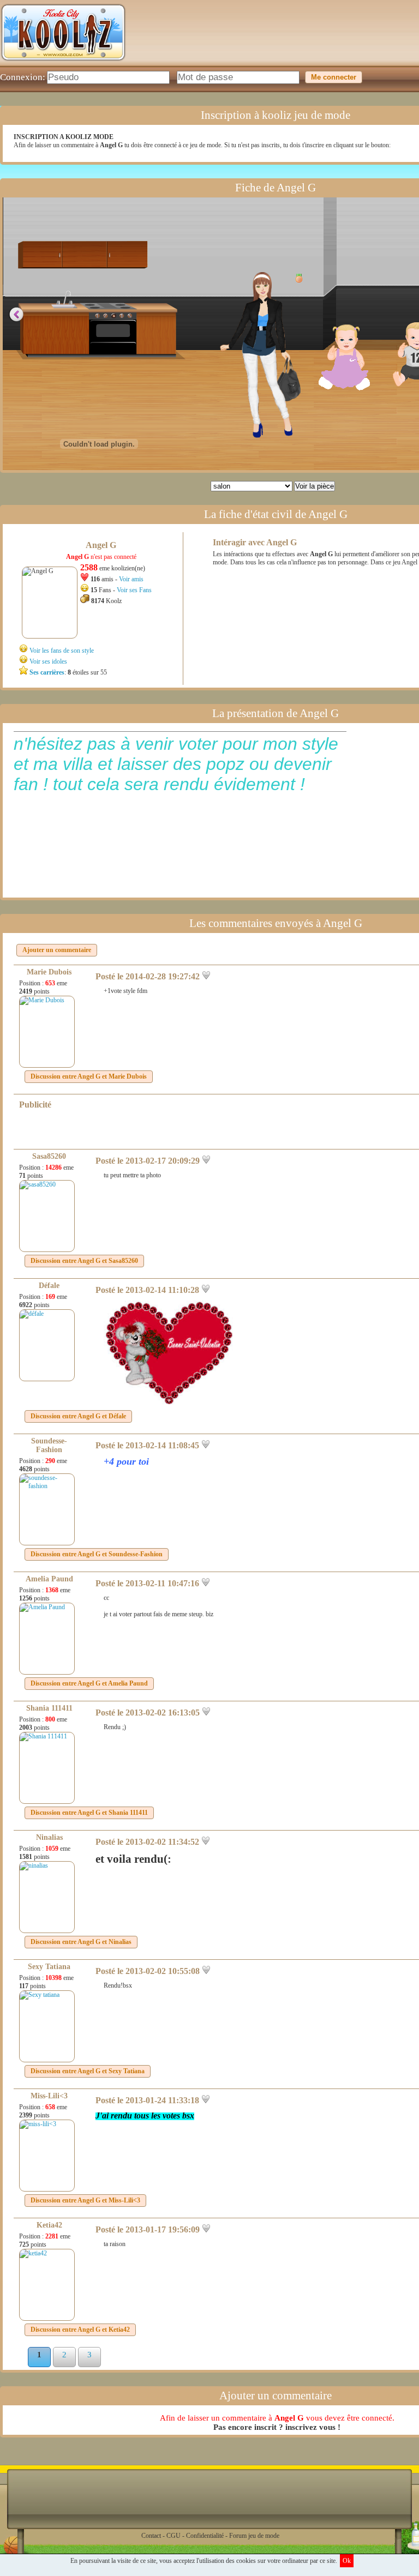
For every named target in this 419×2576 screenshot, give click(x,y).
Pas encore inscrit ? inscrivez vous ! (277, 2427)
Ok (347, 2561)
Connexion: (23, 77)
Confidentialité (205, 2536)
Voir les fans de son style (62, 651)
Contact (151, 2536)
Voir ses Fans (134, 590)
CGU (173, 2536)
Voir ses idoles (48, 661)
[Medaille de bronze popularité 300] (296, 278)
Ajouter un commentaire (57, 950)
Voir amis (131, 579)
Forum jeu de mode (254, 2536)
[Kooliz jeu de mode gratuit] (63, 63)
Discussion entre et (89, 1076)
